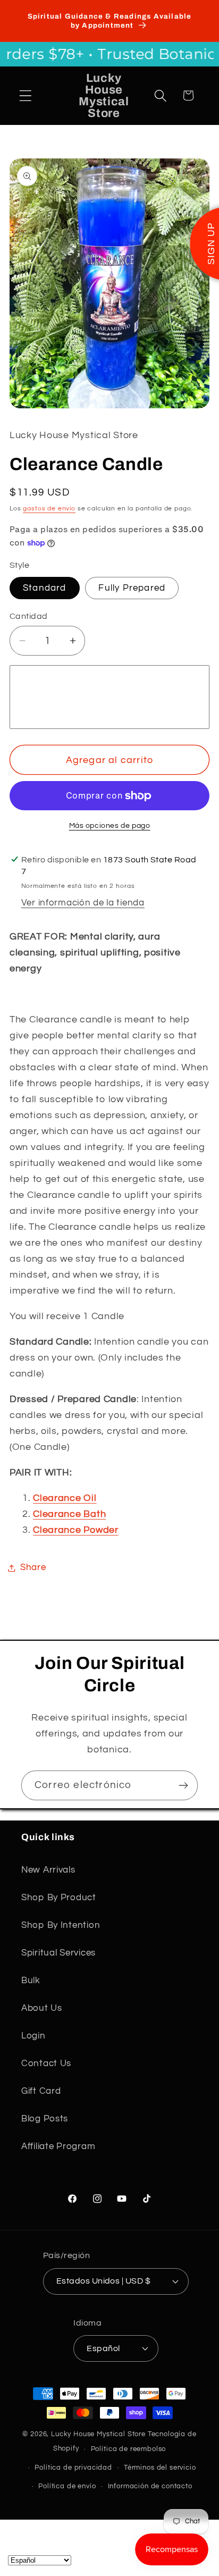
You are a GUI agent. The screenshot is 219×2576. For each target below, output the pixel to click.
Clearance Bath (69, 1514)
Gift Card (41, 2091)
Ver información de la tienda (83, 903)
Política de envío (67, 2486)
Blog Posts (45, 2119)
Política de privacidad (73, 2468)
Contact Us (46, 2063)
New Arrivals (48, 1870)
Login (33, 2036)
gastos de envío (49, 509)
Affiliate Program (58, 2146)
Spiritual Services (58, 1953)
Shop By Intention (61, 1925)
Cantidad (29, 616)
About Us (42, 2008)
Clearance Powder (76, 1530)
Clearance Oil (65, 1498)
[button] (26, 95)
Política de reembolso (129, 2449)
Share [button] (33, 1567)
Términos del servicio (160, 2468)
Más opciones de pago (110, 825)
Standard (45, 588)
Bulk (31, 1981)
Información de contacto (150, 2486)
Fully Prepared (132, 588)
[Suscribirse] (183, 1785)
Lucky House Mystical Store (98, 2434)
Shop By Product (59, 1898)
